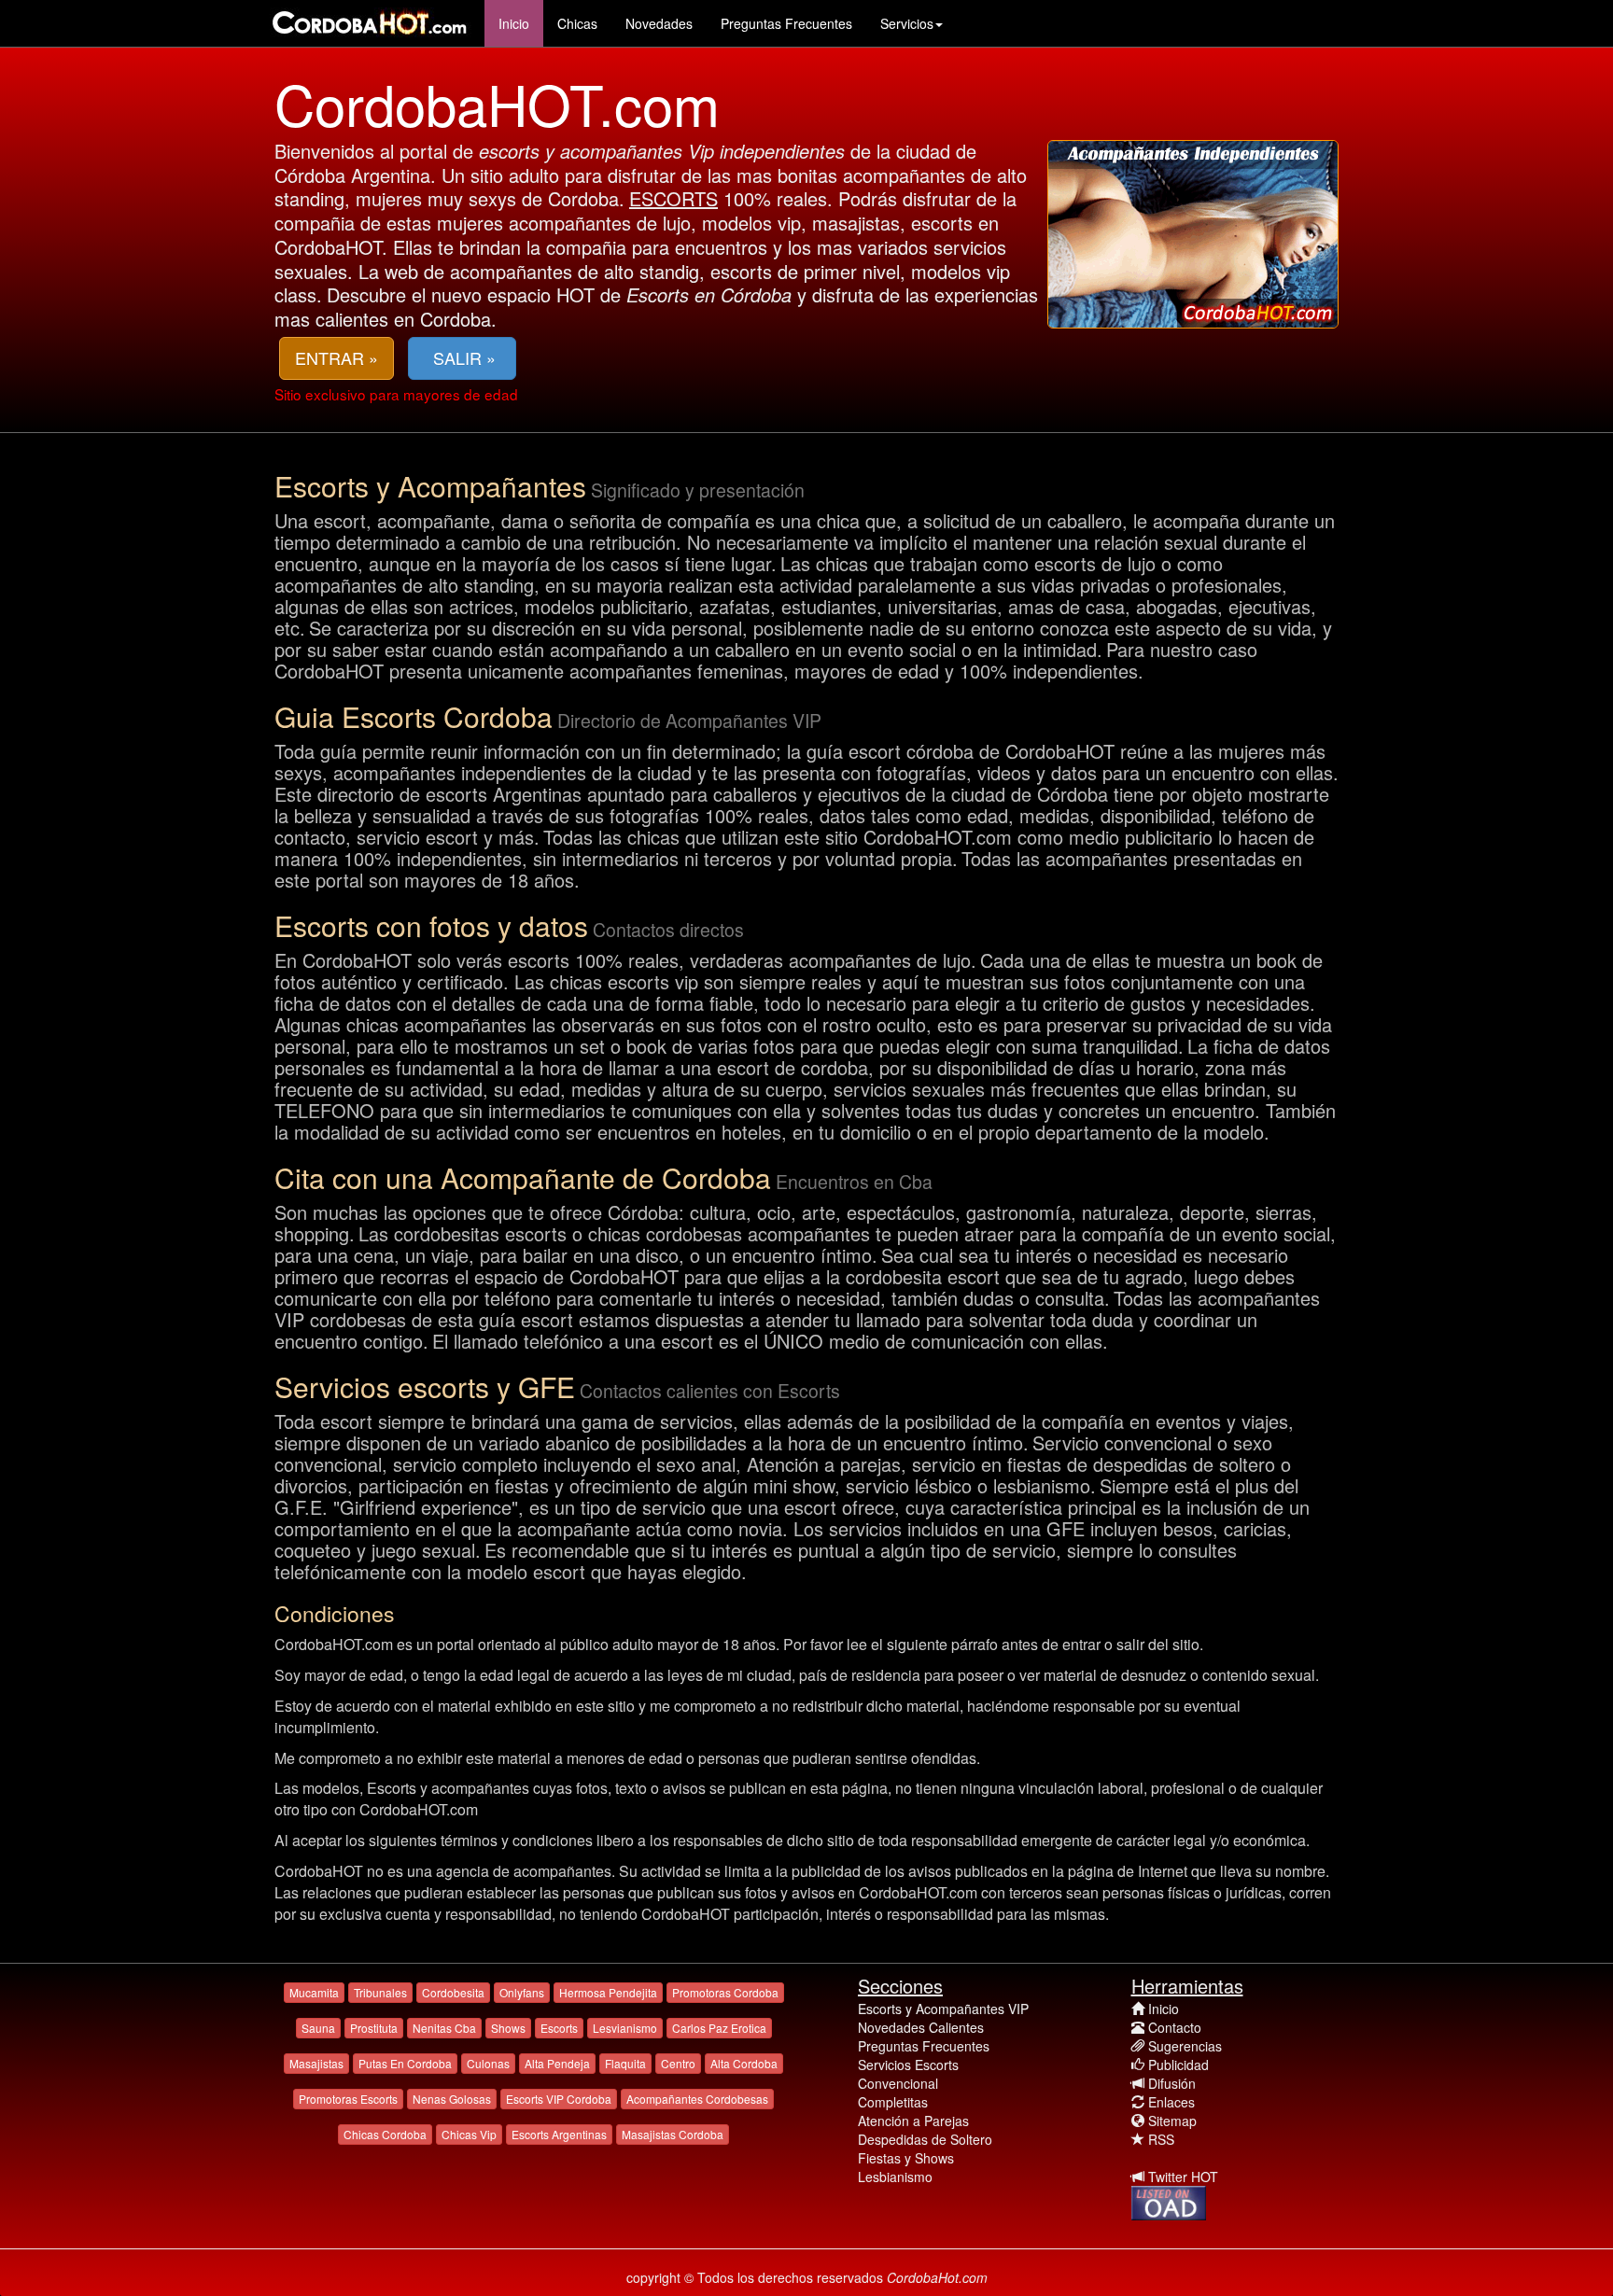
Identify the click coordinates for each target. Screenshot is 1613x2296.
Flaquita (625, 2063)
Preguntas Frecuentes (786, 23)
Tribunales (380, 1992)
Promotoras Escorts (348, 2099)
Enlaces (1171, 2102)
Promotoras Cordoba (725, 1992)
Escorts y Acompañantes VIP (943, 2009)
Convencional (898, 2083)
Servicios (907, 23)
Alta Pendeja (557, 2063)
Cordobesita (453, 1992)
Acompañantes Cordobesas (697, 2099)
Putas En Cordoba (405, 2063)
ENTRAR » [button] (337, 357)
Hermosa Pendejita (608, 1992)
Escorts (559, 2028)
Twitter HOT (1183, 2177)
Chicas (577, 23)
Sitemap (1172, 2121)
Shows (508, 2028)
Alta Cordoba (744, 2063)
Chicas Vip (469, 2134)
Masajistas (316, 2063)
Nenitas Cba (444, 2028)
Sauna (318, 2028)
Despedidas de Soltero (925, 2139)
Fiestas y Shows (906, 2158)
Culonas (488, 2063)
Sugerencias (1185, 2046)
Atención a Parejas (913, 2121)
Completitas (893, 2102)
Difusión (1172, 2083)
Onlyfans (522, 1992)
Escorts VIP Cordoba (559, 2099)
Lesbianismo (895, 2177)
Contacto (1175, 2027)
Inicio (514, 23)
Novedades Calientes (921, 2027)
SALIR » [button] (462, 357)
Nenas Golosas (452, 2099)
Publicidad (1178, 2065)
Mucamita (314, 1992)
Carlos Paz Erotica (719, 2028)
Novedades (659, 23)
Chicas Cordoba (385, 2134)
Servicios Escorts (908, 2065)
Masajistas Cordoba (673, 2134)
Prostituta (374, 2028)
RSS (1161, 2139)
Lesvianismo (625, 2028)
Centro (678, 2063)
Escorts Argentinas (559, 2134)
